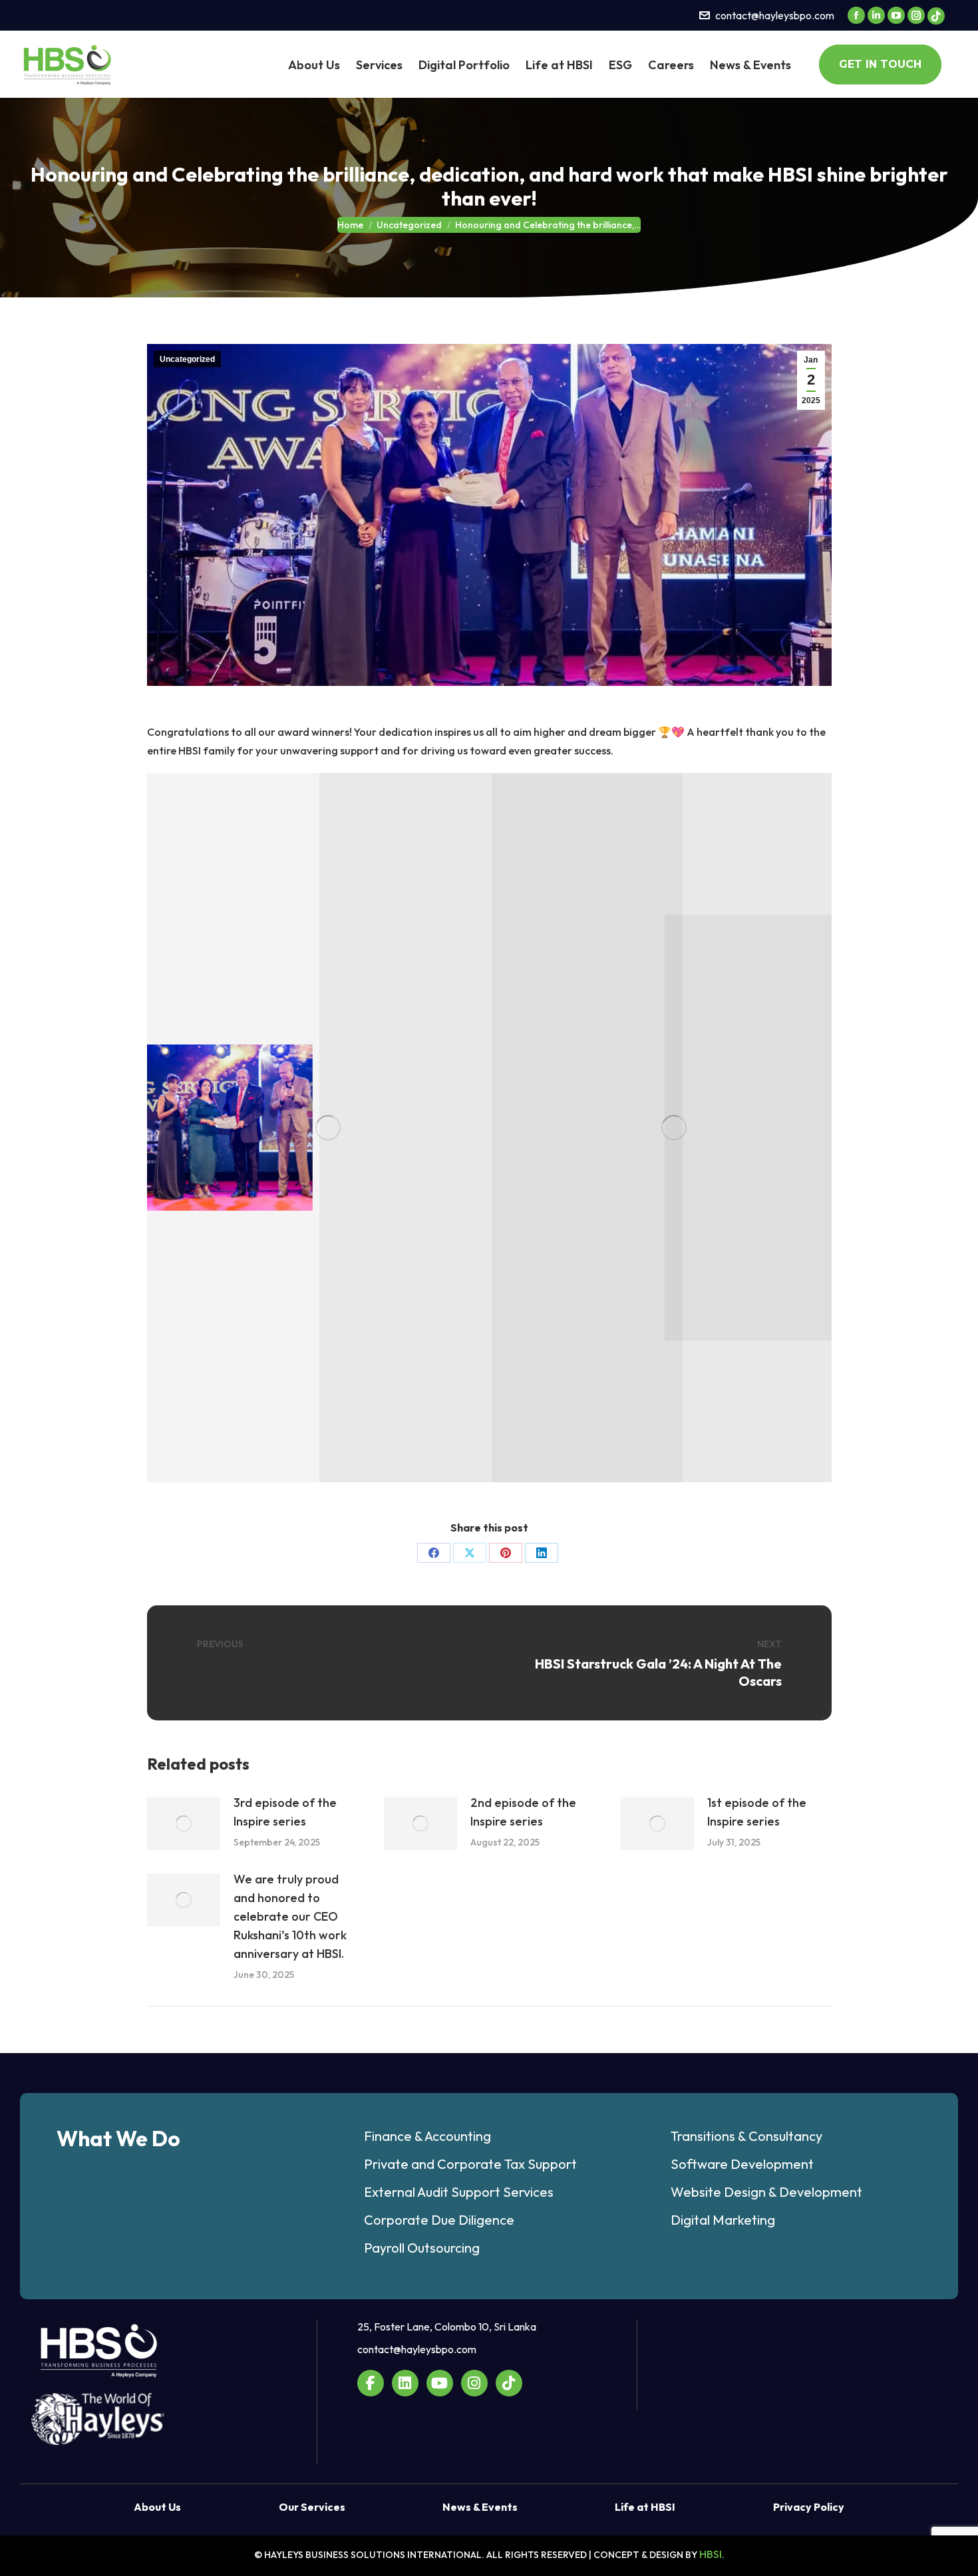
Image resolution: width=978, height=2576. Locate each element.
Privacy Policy (809, 2507)
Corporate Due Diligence (439, 2220)
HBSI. (712, 2554)
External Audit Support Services (459, 2192)
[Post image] (184, 1824)
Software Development (742, 2164)
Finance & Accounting (427, 2136)
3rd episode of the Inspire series (285, 1812)
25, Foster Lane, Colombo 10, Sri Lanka (447, 2327)
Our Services (312, 2507)
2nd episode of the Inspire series (523, 1812)
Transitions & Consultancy (746, 2136)
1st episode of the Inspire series (757, 1812)
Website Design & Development (766, 2192)
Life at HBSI (645, 2507)
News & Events (480, 2507)
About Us (157, 2507)
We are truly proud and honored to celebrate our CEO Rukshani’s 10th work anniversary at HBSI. (290, 1916)
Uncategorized (187, 359)
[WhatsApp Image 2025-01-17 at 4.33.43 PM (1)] (229, 1127)
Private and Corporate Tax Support (470, 2164)
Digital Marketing (723, 2220)
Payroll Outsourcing (422, 2248)
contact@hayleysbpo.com (775, 15)
